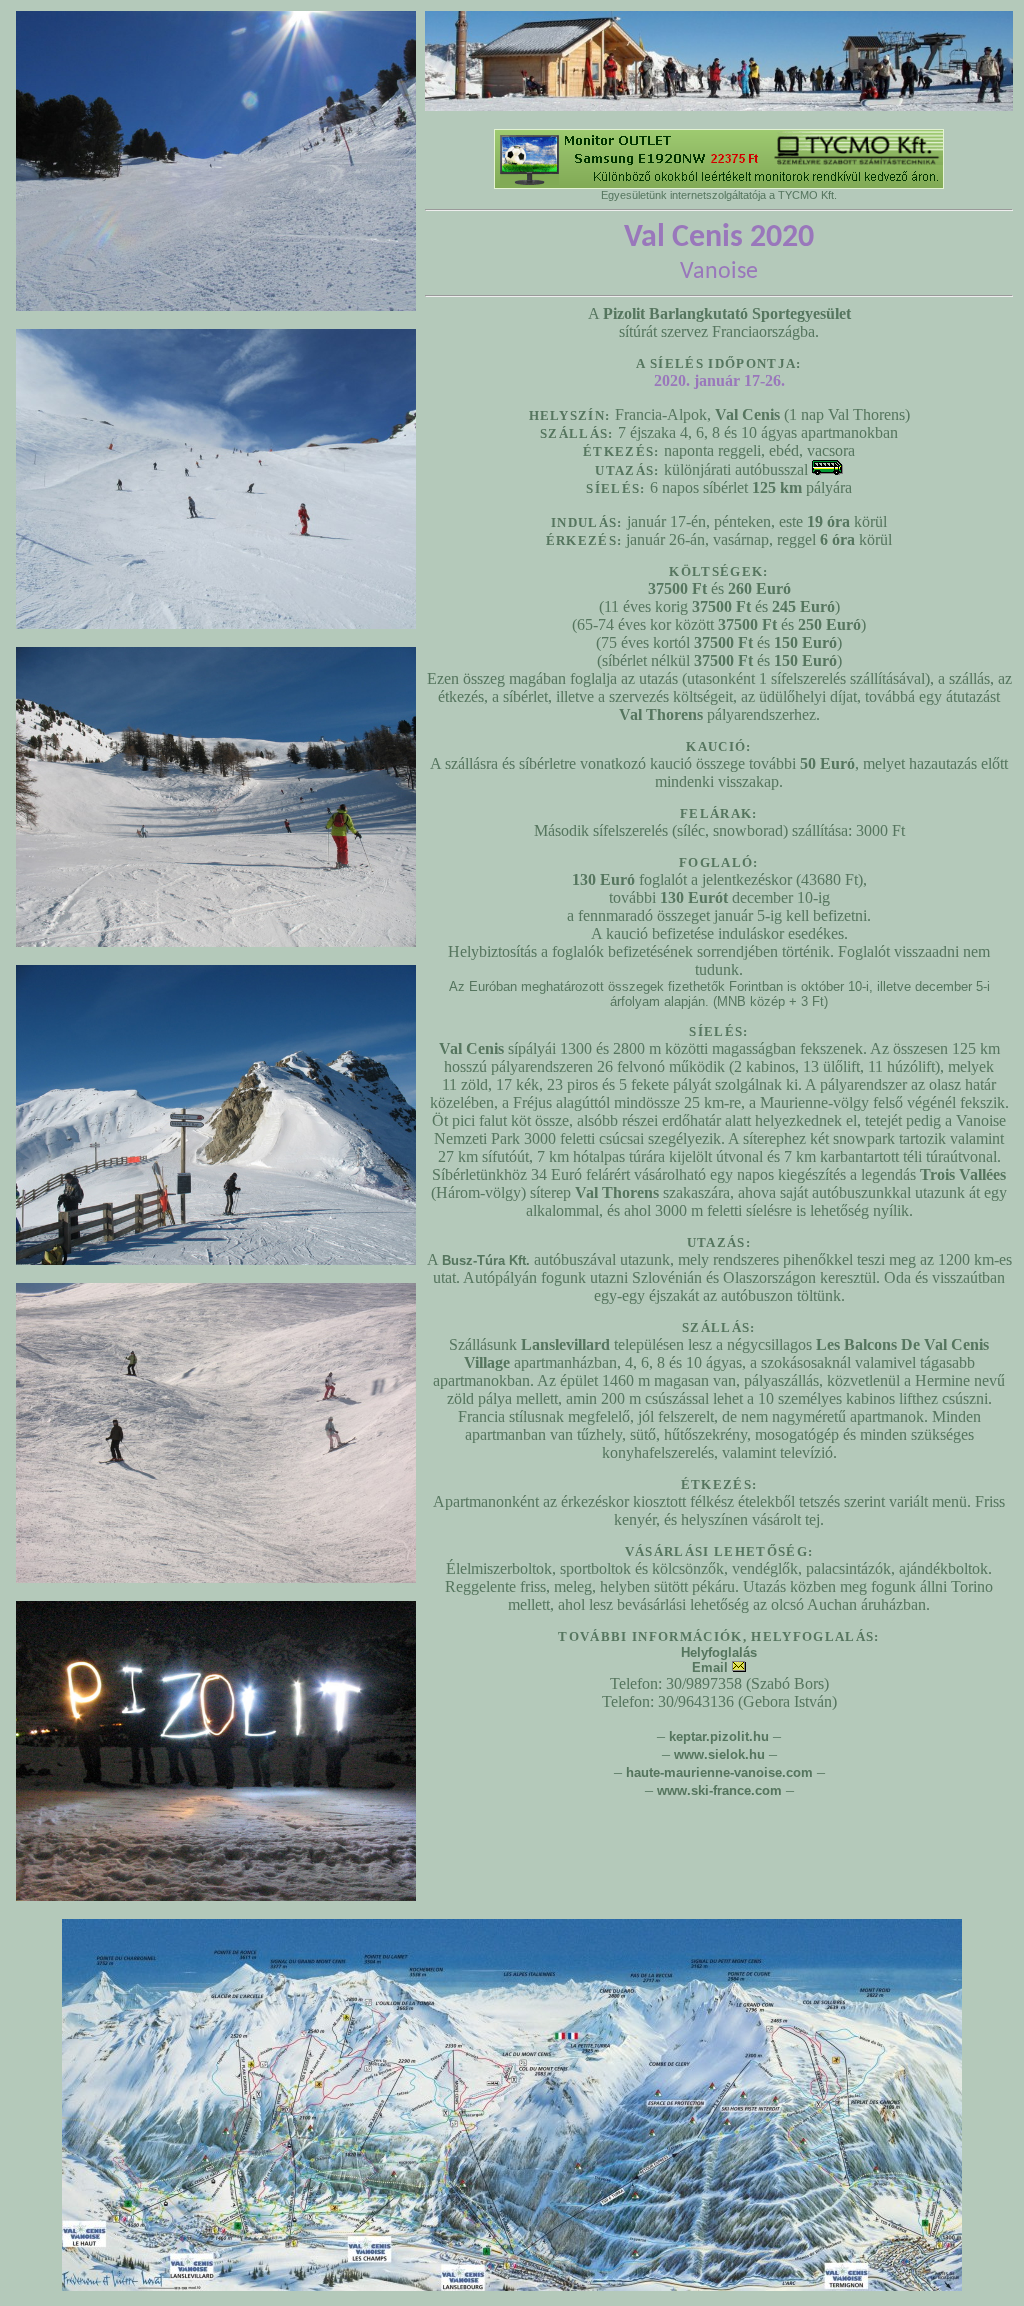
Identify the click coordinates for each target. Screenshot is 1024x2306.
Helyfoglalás (719, 1652)
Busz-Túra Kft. (486, 1260)
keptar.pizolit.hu (719, 1736)
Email (712, 1667)
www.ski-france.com (719, 1790)
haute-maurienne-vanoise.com (719, 1772)
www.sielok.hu (719, 1754)
